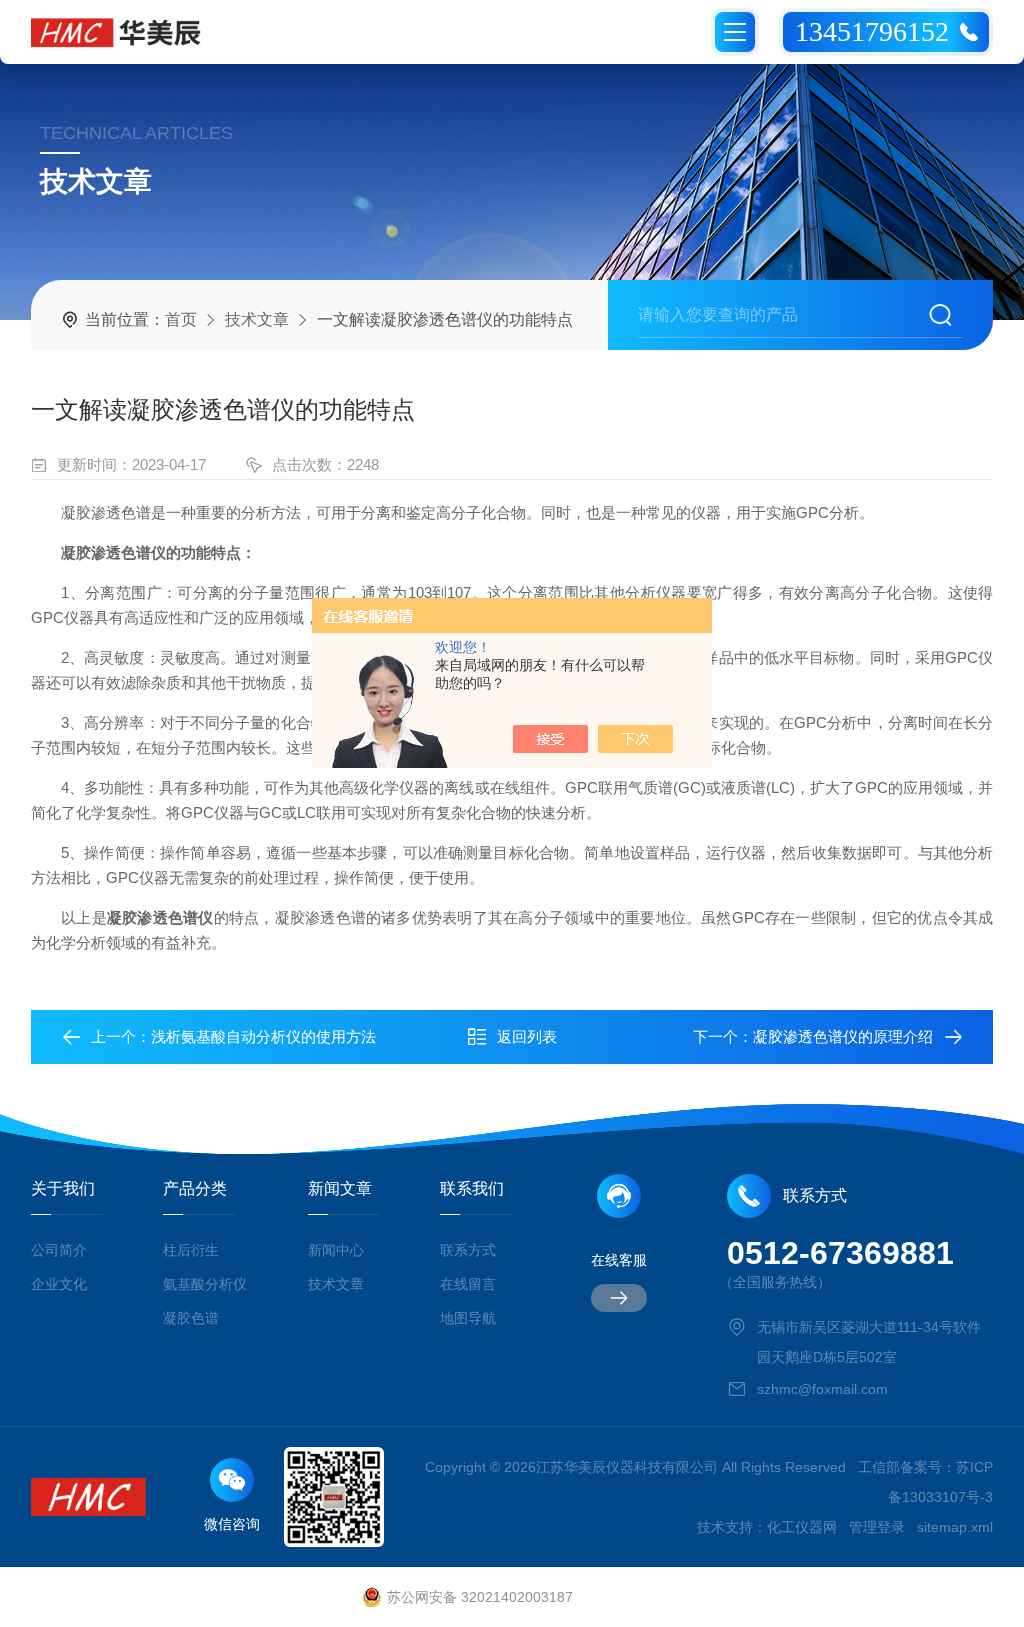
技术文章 (257, 319)
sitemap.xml (955, 1527)
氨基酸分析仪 (205, 1284)
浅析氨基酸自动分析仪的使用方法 (263, 1036)
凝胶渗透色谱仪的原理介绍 (843, 1036)
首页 (181, 319)
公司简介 (59, 1250)
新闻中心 (336, 1250)
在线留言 (468, 1284)
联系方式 (468, 1250)
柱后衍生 (191, 1250)
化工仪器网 (802, 1527)
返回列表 (527, 1036)
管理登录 (877, 1527)
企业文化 (59, 1284)
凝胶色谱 (191, 1318)
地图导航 (468, 1318)
